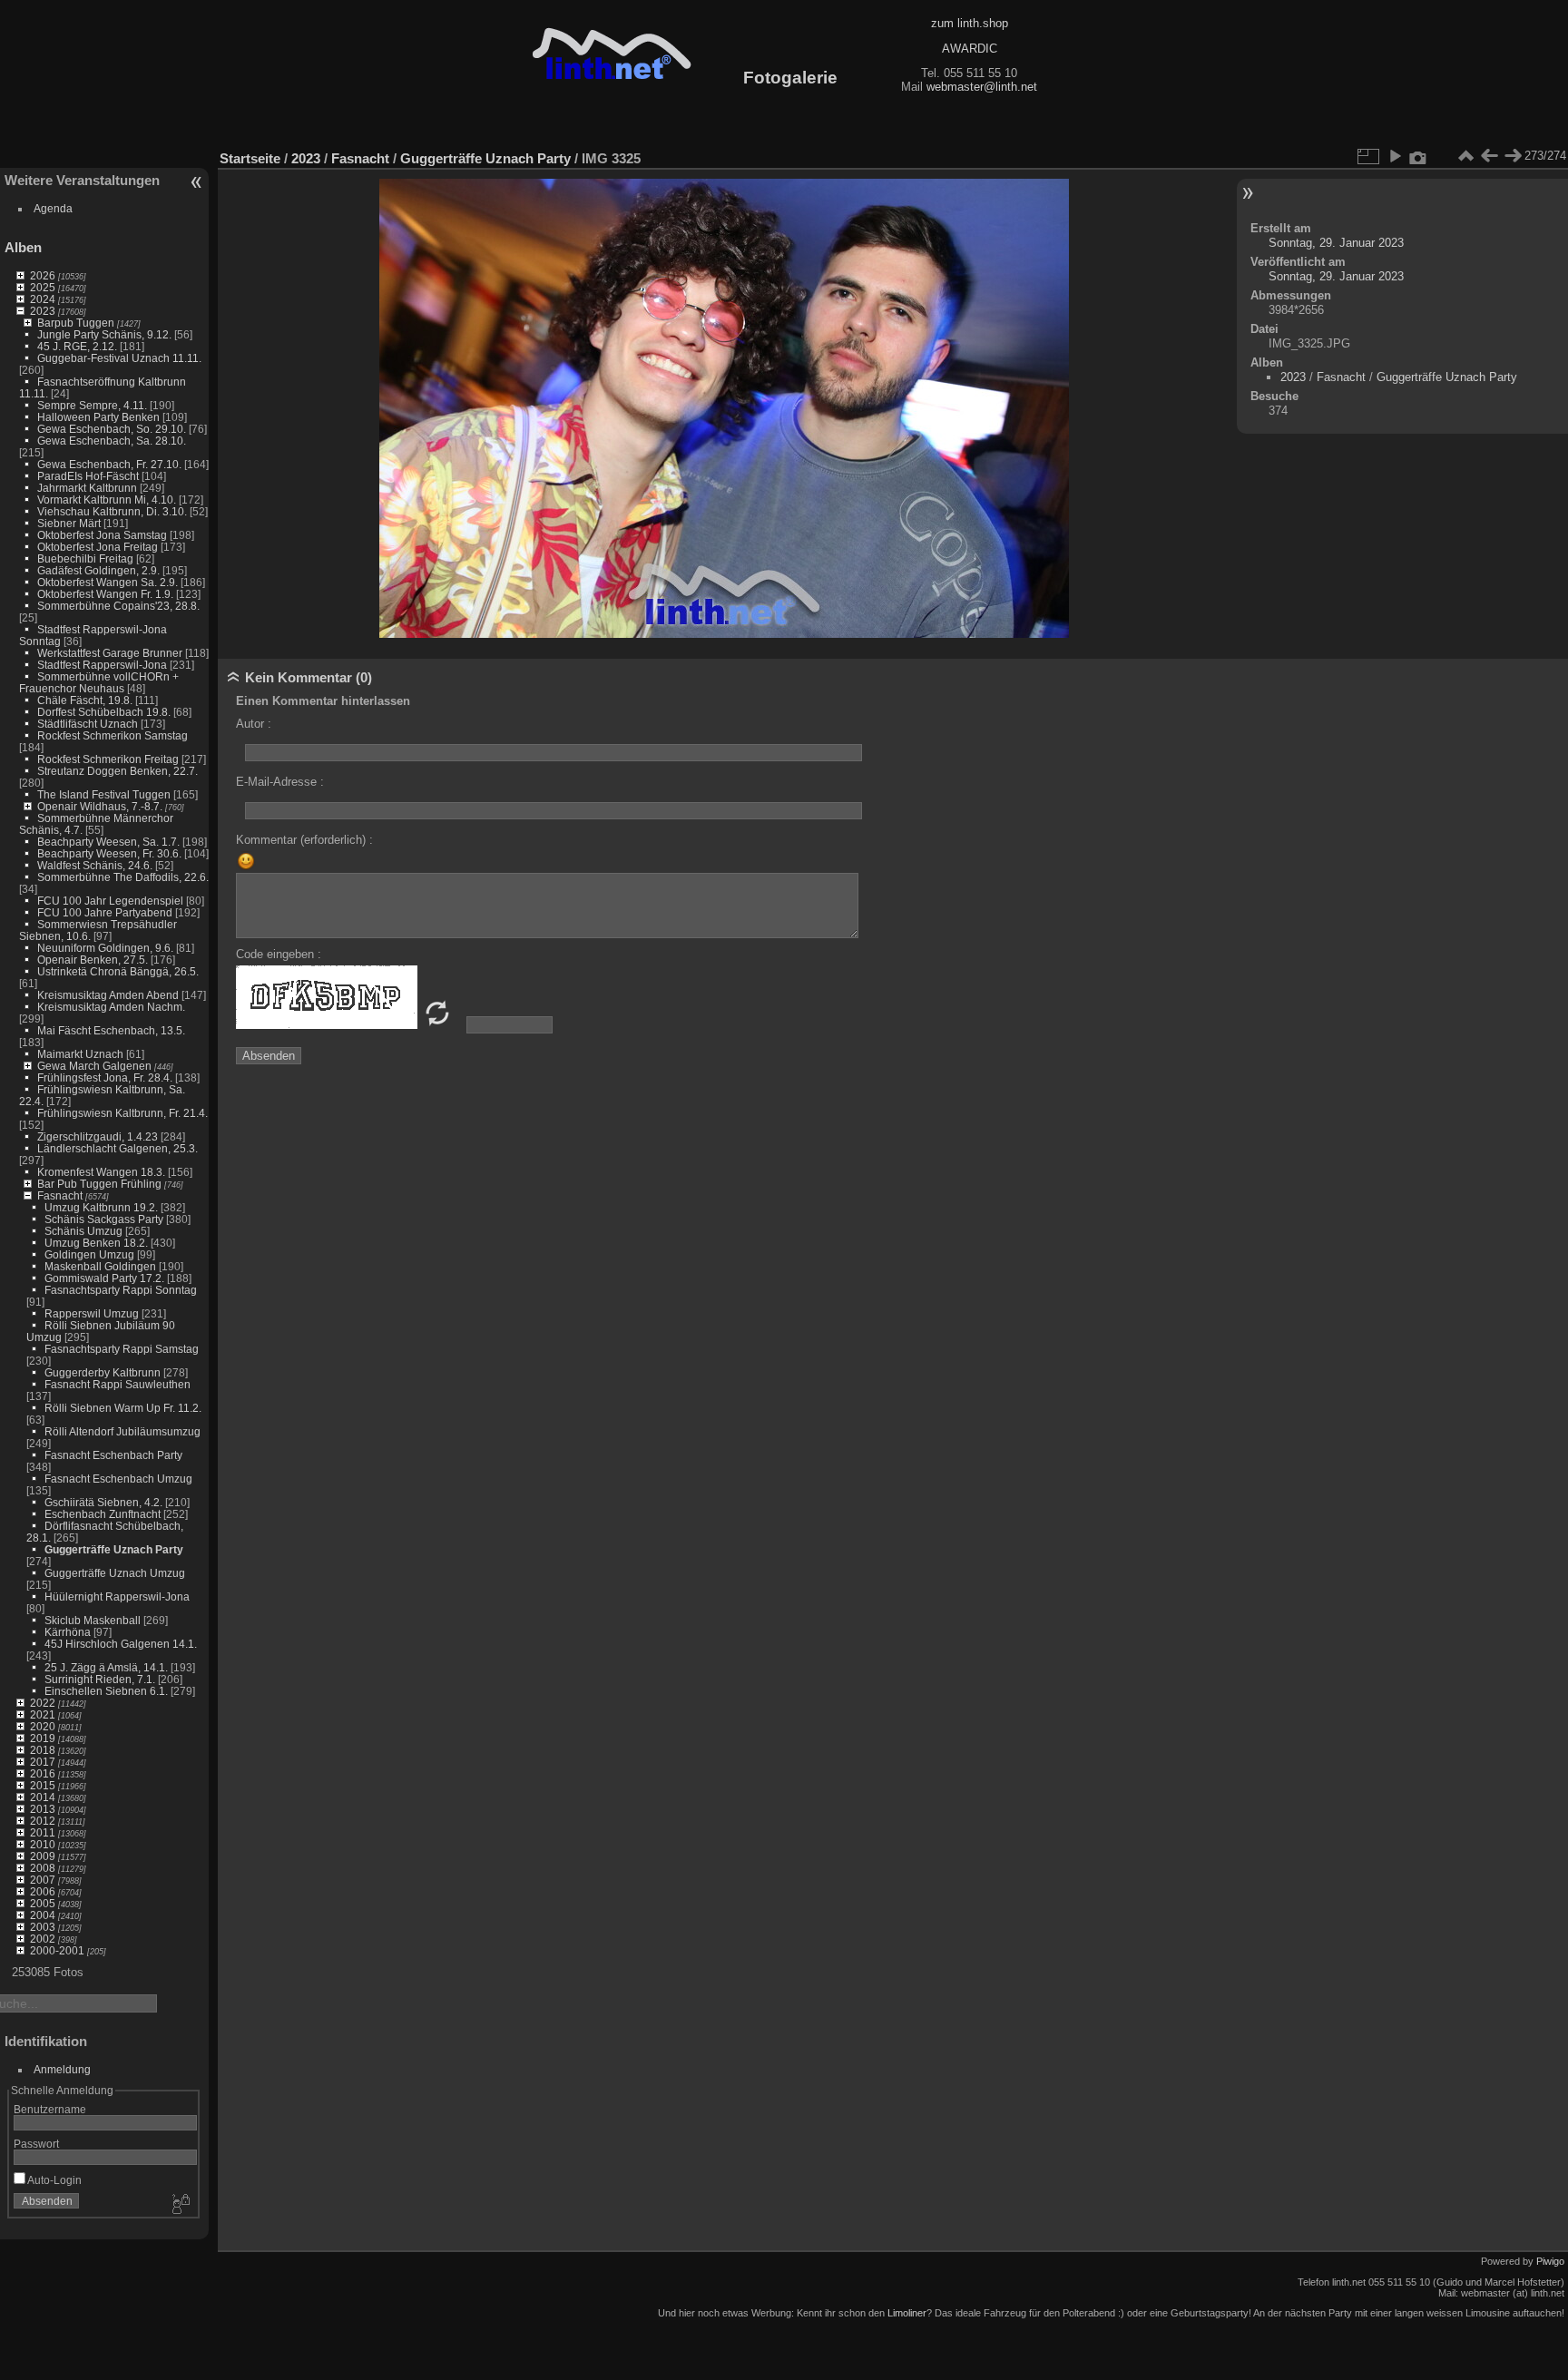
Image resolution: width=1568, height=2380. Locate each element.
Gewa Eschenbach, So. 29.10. (112, 429)
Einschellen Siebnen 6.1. (106, 1691)
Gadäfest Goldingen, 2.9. (98, 570)
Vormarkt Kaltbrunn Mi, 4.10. (107, 500)
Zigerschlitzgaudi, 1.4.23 (98, 1136)
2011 (43, 1832)
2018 (43, 1750)
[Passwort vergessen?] (180, 2205)
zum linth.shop (970, 23)
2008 (43, 1868)
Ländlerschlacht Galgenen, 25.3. (118, 1148)
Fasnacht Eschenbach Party (113, 1455)
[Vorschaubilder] (1465, 156)
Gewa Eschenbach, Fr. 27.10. (109, 464)
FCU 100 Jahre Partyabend (105, 912)
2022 (43, 1703)
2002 (43, 1939)
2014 (43, 1797)
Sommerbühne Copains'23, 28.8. (118, 606)
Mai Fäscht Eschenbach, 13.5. (111, 1030)
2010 (43, 1844)
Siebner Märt (69, 523)
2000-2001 (57, 1950)
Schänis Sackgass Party (104, 1219)
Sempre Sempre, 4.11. (92, 405)
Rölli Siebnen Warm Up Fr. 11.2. (123, 1408)
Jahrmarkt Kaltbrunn (87, 488)
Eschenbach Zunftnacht (103, 1514)
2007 (43, 1880)
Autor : (254, 724)
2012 (43, 1821)
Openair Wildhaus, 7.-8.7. (100, 806)
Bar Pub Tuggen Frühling (99, 1184)
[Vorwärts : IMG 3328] (1513, 156)
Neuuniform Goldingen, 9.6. (105, 948)
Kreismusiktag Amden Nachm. (111, 1007)
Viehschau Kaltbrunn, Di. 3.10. (112, 511)
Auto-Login (54, 2180)
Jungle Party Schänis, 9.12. (104, 334)
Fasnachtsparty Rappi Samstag (122, 1349)
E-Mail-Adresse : (280, 782)
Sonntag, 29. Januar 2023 (1336, 243)
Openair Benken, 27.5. (93, 960)
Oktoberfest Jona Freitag (98, 547)
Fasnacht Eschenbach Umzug (118, 1479)
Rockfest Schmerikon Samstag (113, 735)
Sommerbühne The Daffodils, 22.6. (123, 877)
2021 (43, 1714)
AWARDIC (970, 49)
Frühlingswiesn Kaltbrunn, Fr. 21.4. (122, 1113)
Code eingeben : (279, 954)
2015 (43, 1785)
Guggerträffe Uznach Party (114, 1549)
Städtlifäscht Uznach (88, 724)
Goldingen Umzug (89, 1254)
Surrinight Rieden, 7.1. (100, 1679)
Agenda (53, 208)
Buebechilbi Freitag (85, 558)
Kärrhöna (68, 1632)
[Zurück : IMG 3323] (1489, 156)
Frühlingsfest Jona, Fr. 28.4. (105, 1077)
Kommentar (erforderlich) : (304, 840)
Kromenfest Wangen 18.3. (101, 1172)
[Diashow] (1395, 156)
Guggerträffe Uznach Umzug (115, 1573)
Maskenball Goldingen (100, 1266)
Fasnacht (60, 1195)
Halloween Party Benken (98, 417)
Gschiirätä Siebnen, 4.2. (103, 1502)
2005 (43, 1903)
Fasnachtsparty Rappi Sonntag (121, 1290)
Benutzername (50, 2109)
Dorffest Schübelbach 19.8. (104, 712)
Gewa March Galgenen (94, 1066)
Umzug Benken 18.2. (96, 1243)
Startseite (250, 158)
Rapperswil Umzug (92, 1313)
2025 (43, 287)
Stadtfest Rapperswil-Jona (102, 665)
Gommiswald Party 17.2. (104, 1278)
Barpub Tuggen (76, 323)
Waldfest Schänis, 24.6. (95, 865)
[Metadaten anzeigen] (1418, 156)
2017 (43, 1762)
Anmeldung (62, 2069)
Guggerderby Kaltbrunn (103, 1372)
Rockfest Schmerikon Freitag (108, 759)
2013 (43, 1809)
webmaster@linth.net (982, 87)
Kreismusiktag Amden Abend (108, 995)
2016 (43, 1773)
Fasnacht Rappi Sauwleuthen (118, 1384)
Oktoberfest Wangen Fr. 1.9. (105, 594)
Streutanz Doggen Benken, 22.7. (118, 771)
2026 (43, 275)
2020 (43, 1726)
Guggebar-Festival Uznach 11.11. (119, 358)
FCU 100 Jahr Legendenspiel (110, 901)
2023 (43, 311)
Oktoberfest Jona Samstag (102, 535)
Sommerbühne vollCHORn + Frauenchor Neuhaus (99, 682)
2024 (43, 299)
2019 (43, 1738)
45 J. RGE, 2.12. (77, 346)
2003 (43, 1927)
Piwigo (1550, 2261)
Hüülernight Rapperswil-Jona (117, 1596)
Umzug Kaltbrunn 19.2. (101, 1207)
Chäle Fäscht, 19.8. (85, 700)
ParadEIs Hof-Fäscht (88, 476)
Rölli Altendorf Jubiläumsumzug (122, 1431)
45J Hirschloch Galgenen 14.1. (121, 1644)
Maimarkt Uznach (80, 1054)
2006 (43, 1891)
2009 (43, 1856)
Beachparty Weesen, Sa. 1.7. (108, 842)
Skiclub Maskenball (93, 1620)
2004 (43, 1915)
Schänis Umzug (83, 1231)
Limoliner (907, 2313)
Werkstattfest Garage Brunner (110, 653)
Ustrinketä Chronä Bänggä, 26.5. (118, 971)
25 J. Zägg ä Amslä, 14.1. (106, 1667)
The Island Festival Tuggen (104, 794)
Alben (23, 247)
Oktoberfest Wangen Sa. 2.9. (108, 582)
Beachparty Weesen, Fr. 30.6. (109, 853)
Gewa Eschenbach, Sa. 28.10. (112, 441)
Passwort (36, 2144)
